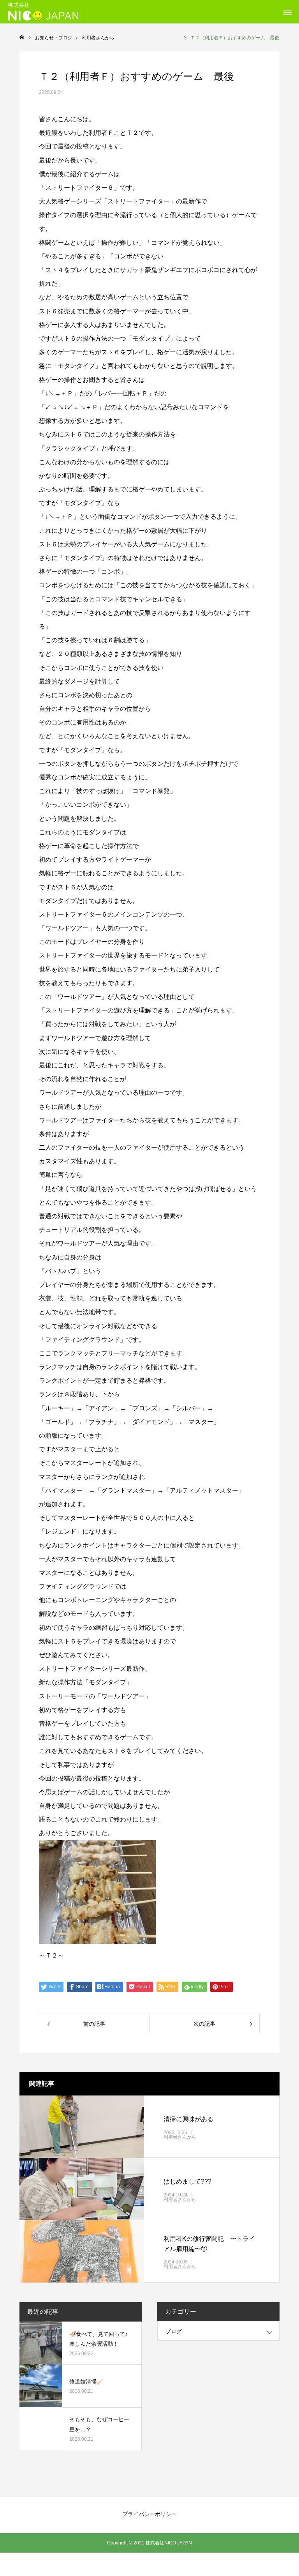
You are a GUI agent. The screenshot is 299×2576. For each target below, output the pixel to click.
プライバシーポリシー (149, 2514)
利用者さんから (213, 2137)
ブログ (174, 2331)
